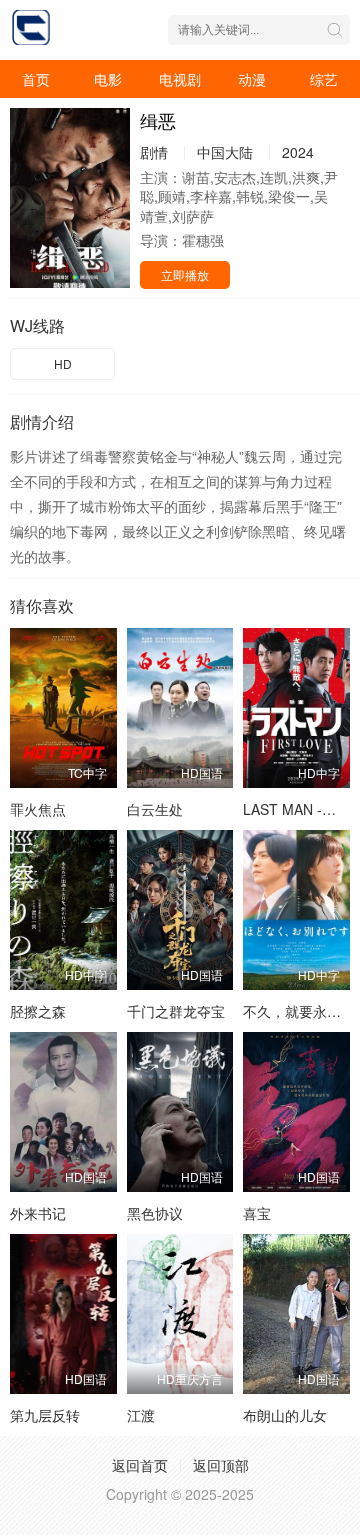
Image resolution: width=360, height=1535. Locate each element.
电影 (108, 79)
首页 (36, 79)
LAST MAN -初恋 (296, 809)
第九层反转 (45, 1415)
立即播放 (185, 274)
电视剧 (180, 79)
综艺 (324, 79)
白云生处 (155, 809)
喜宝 (257, 1213)
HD (63, 363)
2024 (298, 152)
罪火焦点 (38, 809)
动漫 (252, 79)
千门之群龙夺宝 (176, 1011)
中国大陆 (225, 152)
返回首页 (140, 1465)
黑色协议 (155, 1213)
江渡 (141, 1415)
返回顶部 (221, 1465)
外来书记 (38, 1213)
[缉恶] (70, 198)
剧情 (154, 152)
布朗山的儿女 (285, 1415)
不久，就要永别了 (299, 1011)
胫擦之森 (38, 1011)
